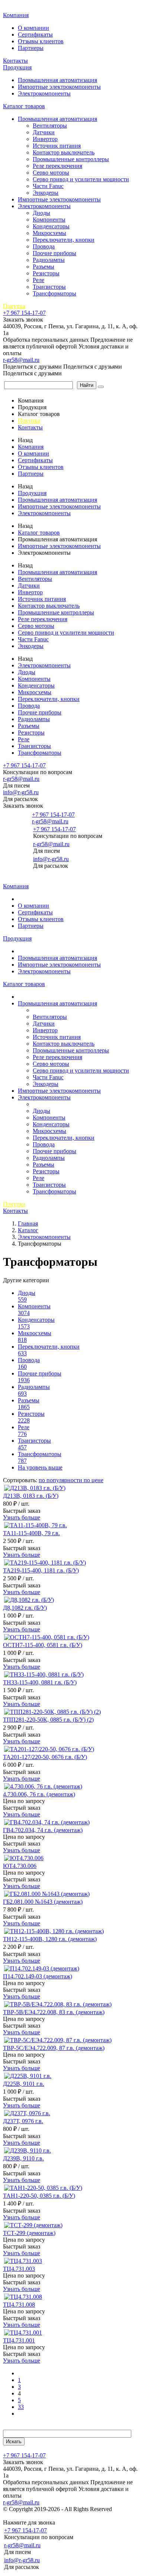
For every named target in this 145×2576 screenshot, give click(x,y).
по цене (94, 1480)
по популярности (61, 1480)
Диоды (41, 213)
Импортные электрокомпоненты (59, 87)
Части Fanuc (48, 186)
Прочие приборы (54, 253)
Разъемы (43, 267)
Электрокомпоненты (44, 93)
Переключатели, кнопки (64, 240)
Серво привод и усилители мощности (81, 179)
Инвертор (45, 139)
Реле (38, 280)
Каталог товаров (24, 106)
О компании (33, 28)
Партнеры (31, 48)
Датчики (44, 132)
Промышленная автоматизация (57, 80)
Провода (44, 246)
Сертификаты (35, 35)
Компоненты (49, 220)
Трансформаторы (54, 293)
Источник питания (57, 146)
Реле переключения (57, 166)
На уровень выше (40, 1467)
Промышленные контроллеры (71, 159)
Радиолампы (49, 260)
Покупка (14, 306)
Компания (16, 15)
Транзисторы (49, 287)
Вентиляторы (50, 126)
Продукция (17, 67)
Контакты (15, 61)
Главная (14, 7)
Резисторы (46, 273)
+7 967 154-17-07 (24, 313)
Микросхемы (49, 233)
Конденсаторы (51, 226)
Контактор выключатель (64, 152)
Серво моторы (51, 173)
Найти (87, 385)
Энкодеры (46, 193)
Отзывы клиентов (41, 41)
